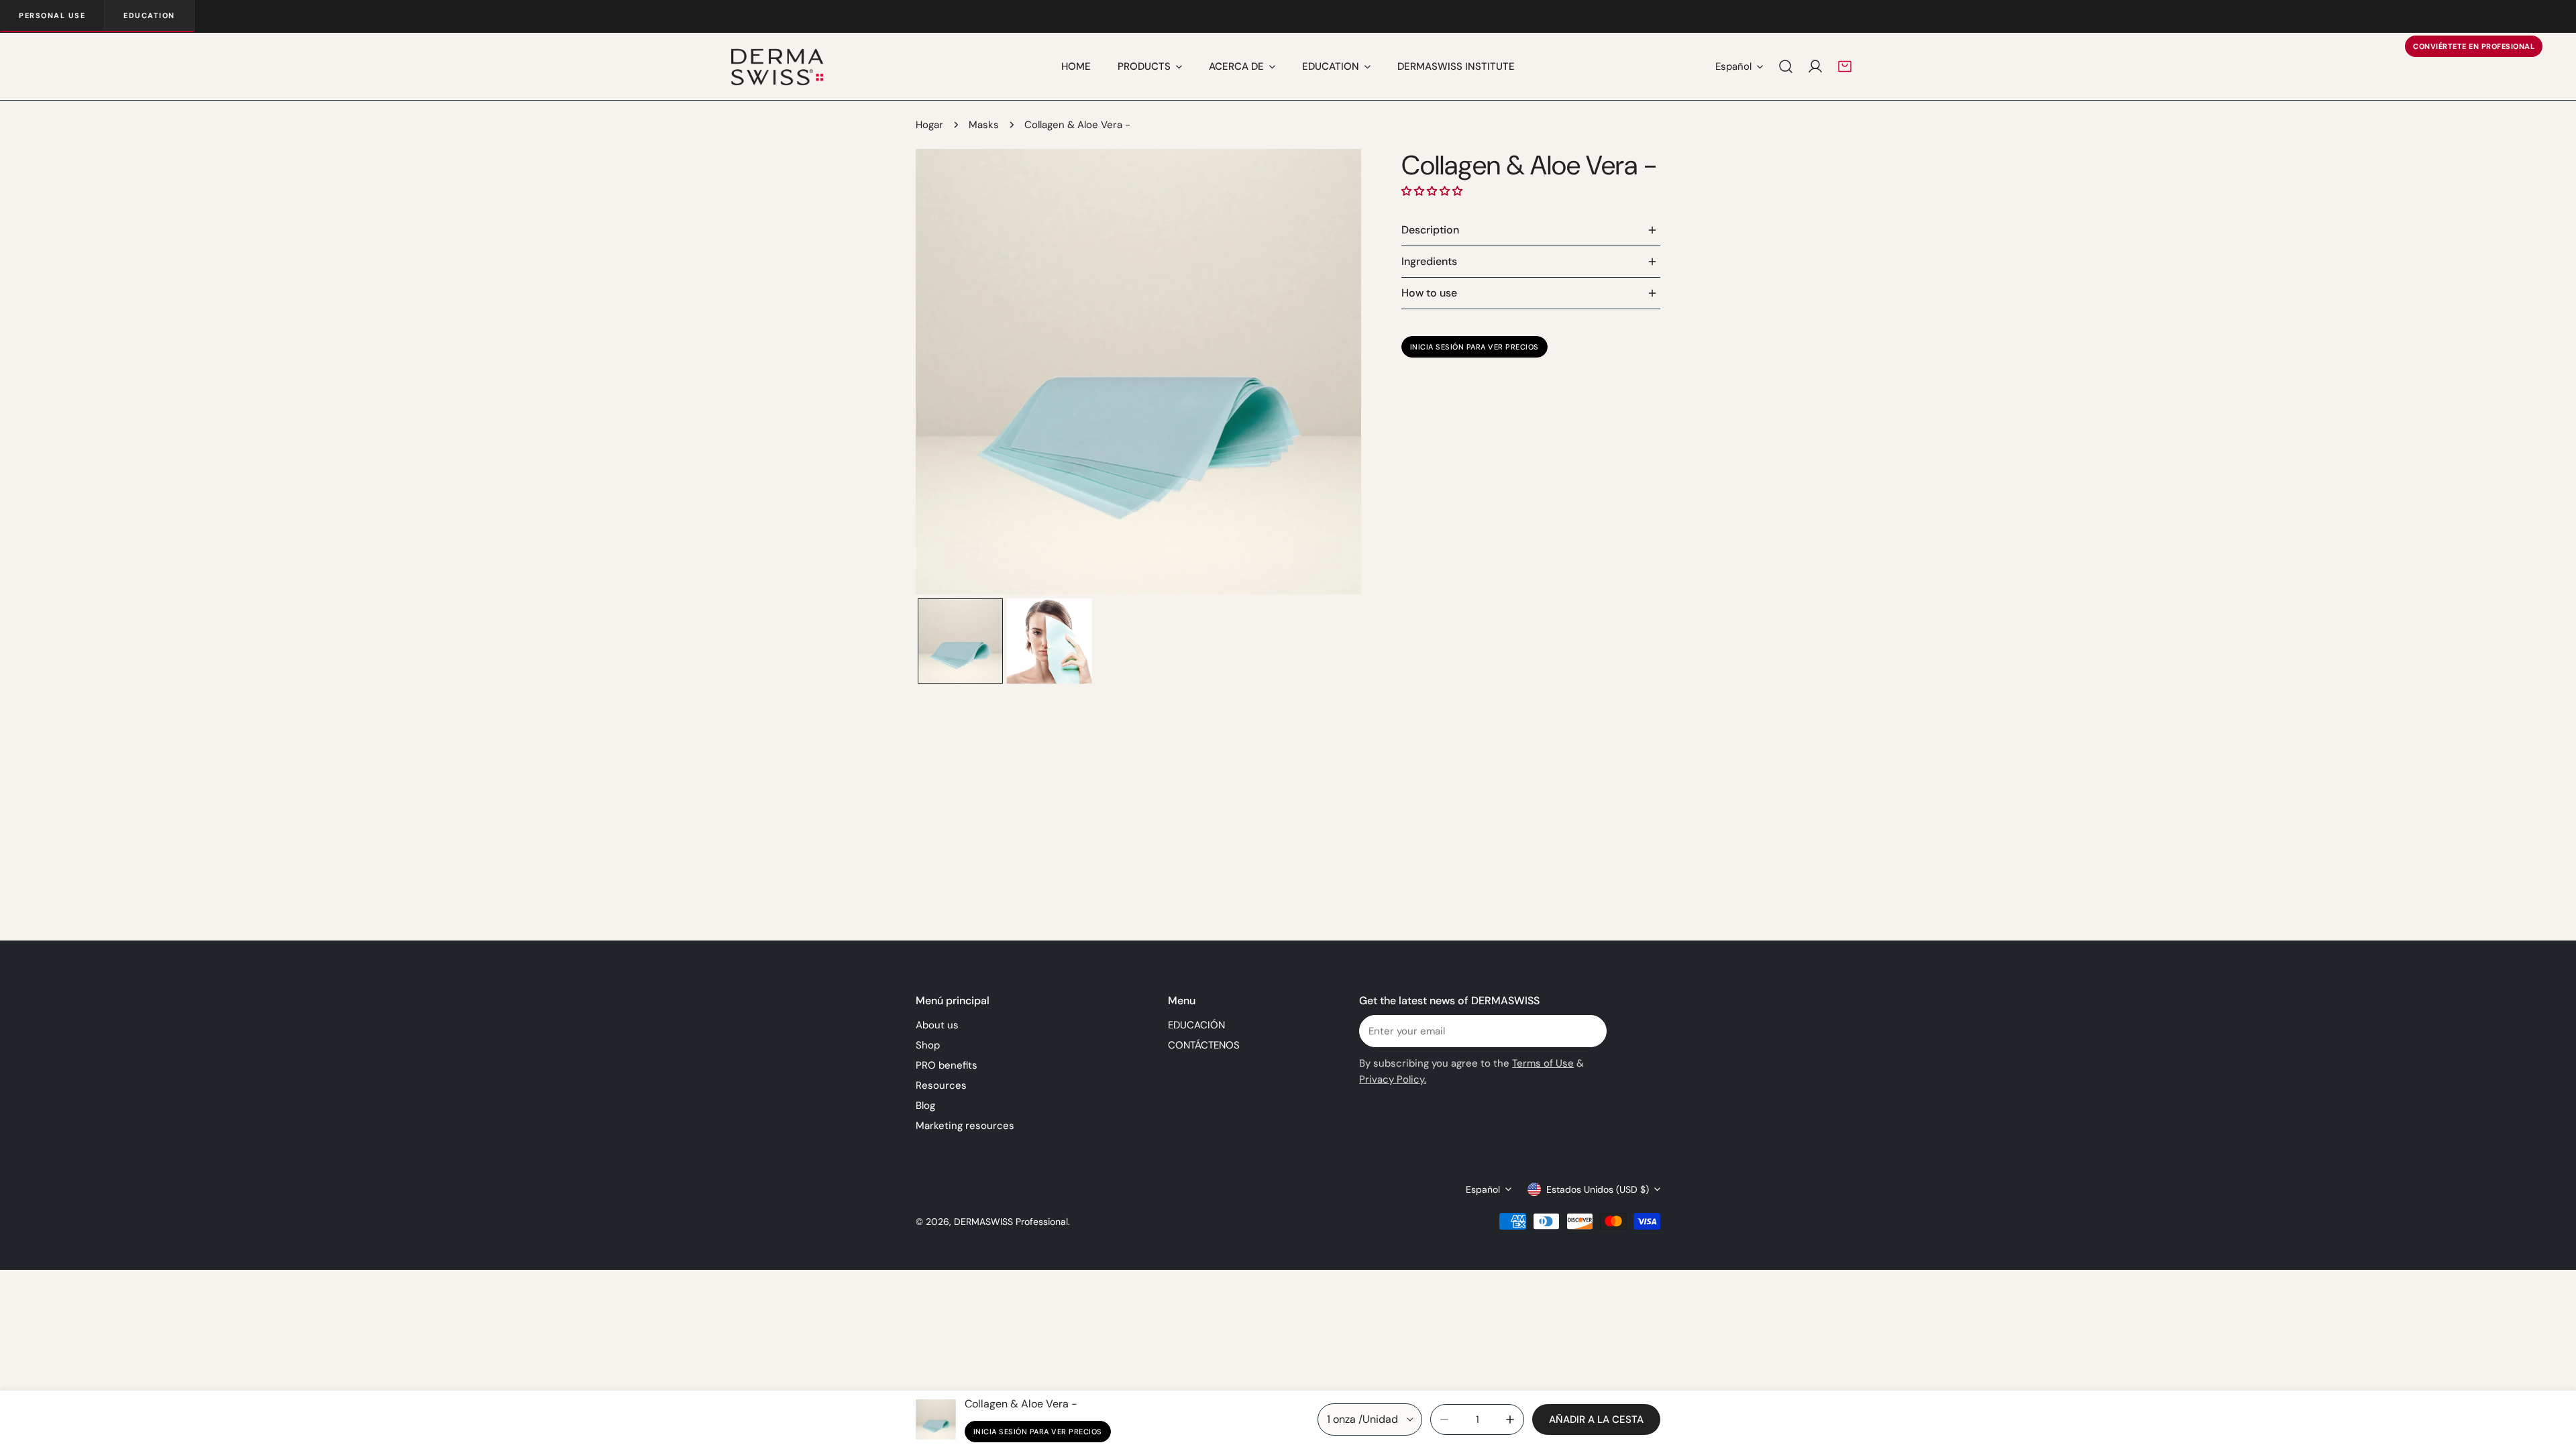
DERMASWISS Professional (1011, 1222)
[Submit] (1589, 1030)
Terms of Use (1543, 1063)
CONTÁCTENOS (1204, 1045)
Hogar (929, 125)
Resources (941, 1085)
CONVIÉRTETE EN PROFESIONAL (2474, 46)
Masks (984, 125)
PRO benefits (947, 1065)
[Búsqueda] (1786, 66)
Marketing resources (965, 1126)
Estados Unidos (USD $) (1598, 1189)
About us (937, 1025)
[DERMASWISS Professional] (776, 66)
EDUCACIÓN (1196, 1025)
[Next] (1330, 374)
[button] (1845, 66)
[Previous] (947, 374)
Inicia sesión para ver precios (1474, 347)
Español (1733, 66)
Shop (928, 1045)
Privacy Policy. (1393, 1079)
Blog (925, 1106)
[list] (1138, 372)
